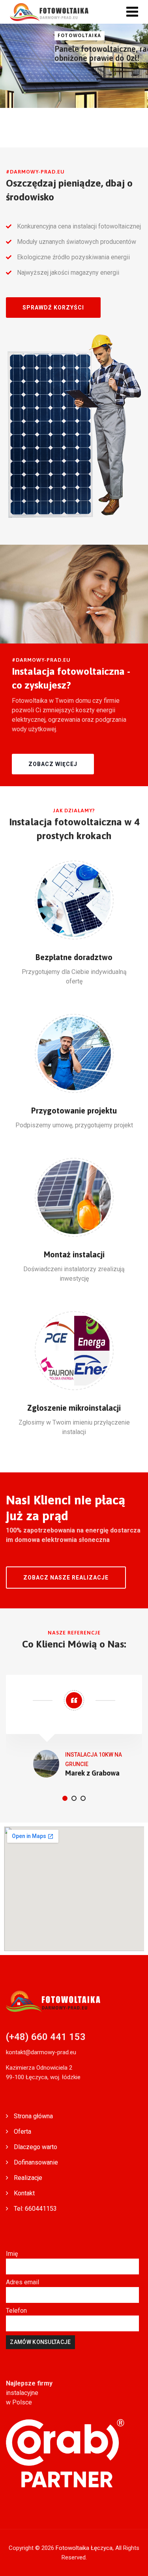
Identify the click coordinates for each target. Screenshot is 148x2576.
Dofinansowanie (36, 2162)
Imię (12, 2254)
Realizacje (28, 2178)
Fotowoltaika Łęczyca (84, 2548)
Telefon (16, 2311)
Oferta (22, 2132)
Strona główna (33, 2116)
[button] (53, 308)
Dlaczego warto (36, 2147)
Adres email (22, 2282)
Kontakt (24, 2193)
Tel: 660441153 (35, 2209)
